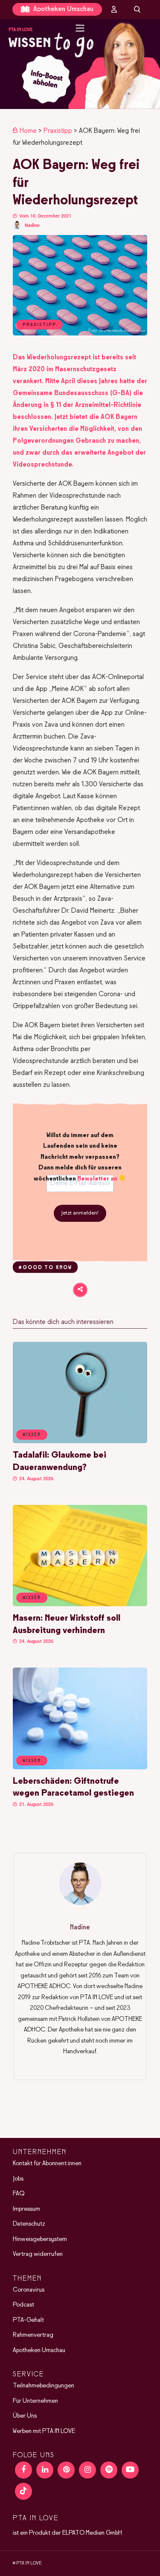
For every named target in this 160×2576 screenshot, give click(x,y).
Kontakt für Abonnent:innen (47, 2163)
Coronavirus (29, 2290)
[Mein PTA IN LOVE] (114, 9)
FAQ (19, 2194)
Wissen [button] (32, 1435)
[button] (80, 64)
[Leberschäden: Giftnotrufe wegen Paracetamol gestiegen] (80, 1768)
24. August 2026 (36, 1479)
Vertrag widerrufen (38, 2254)
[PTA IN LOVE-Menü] (80, 28)
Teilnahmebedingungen (44, 2386)
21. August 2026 (36, 1804)
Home (28, 131)
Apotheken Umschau (63, 9)
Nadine (32, 225)
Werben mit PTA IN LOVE (44, 2431)
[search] (137, 9)
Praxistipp (58, 131)
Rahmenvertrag (33, 2335)
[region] (80, 64)
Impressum (26, 2209)
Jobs (18, 2179)
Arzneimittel (93, 405)
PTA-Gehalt (28, 2320)
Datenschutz (29, 2224)
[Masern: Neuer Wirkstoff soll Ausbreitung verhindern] (80, 1605)
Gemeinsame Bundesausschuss (61, 393)
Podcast (23, 2305)
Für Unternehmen (35, 2401)
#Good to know (45, 1268)
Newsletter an (97, 1179)
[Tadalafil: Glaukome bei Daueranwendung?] (80, 1441)
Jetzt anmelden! (80, 1213)
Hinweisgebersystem (40, 2239)
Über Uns (25, 2416)
